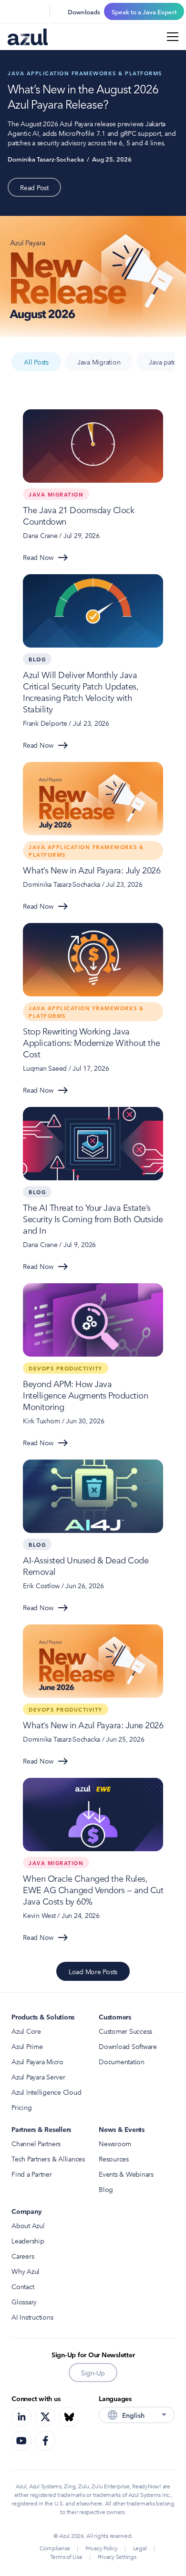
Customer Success (125, 2031)
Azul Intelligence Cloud (46, 2092)
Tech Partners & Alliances (48, 2159)
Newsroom (115, 2143)
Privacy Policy (102, 2548)
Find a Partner (32, 2174)
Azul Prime (27, 2046)
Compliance (55, 2548)
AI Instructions (32, 2317)
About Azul (28, 2225)
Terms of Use (66, 2556)
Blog (106, 2189)
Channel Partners (36, 2143)
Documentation (122, 2061)
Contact (23, 2286)
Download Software (128, 2046)
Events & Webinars (126, 2174)
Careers (23, 2256)
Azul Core (26, 2031)
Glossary (24, 2302)
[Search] (13, 11)
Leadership (28, 2241)
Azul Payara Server (38, 2077)
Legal (140, 2548)
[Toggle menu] (173, 37)
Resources (114, 2159)
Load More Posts (93, 1971)
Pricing (21, 2107)
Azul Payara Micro (37, 2061)
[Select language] (36, 11)
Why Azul (26, 2271)
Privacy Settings (117, 2556)
